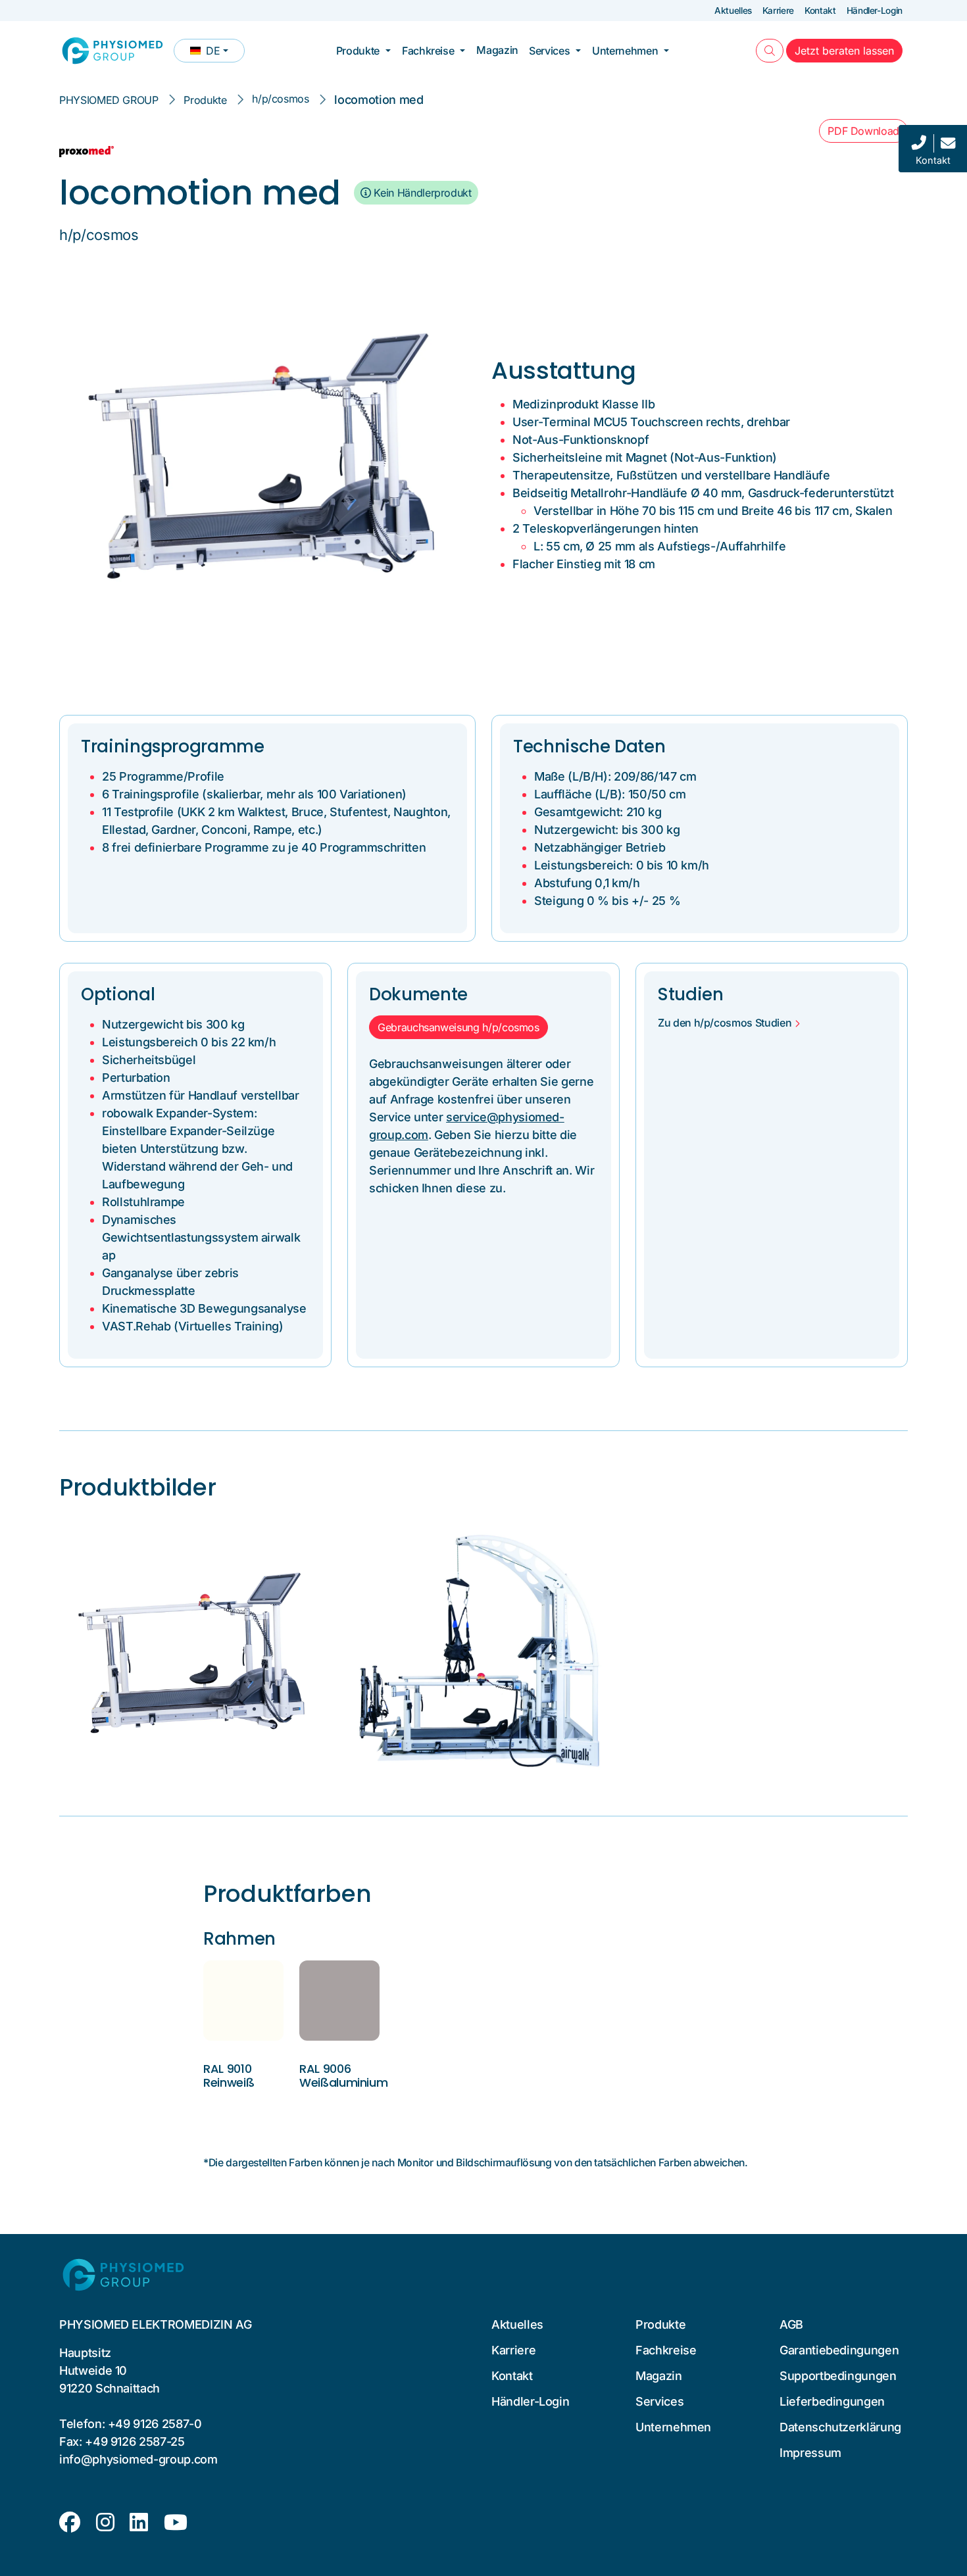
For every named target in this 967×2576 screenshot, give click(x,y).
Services (549, 51)
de (217, 53)
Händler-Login (875, 11)
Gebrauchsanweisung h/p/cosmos (459, 1027)
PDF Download (863, 131)
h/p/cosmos (280, 99)
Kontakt (820, 11)
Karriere (778, 11)
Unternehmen (625, 51)
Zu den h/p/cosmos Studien (725, 1023)
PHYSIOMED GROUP (109, 100)
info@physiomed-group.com (138, 2459)
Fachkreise (428, 51)
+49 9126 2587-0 (155, 2424)
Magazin (497, 50)
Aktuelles (733, 11)
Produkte (358, 51)
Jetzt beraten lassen (849, 50)
